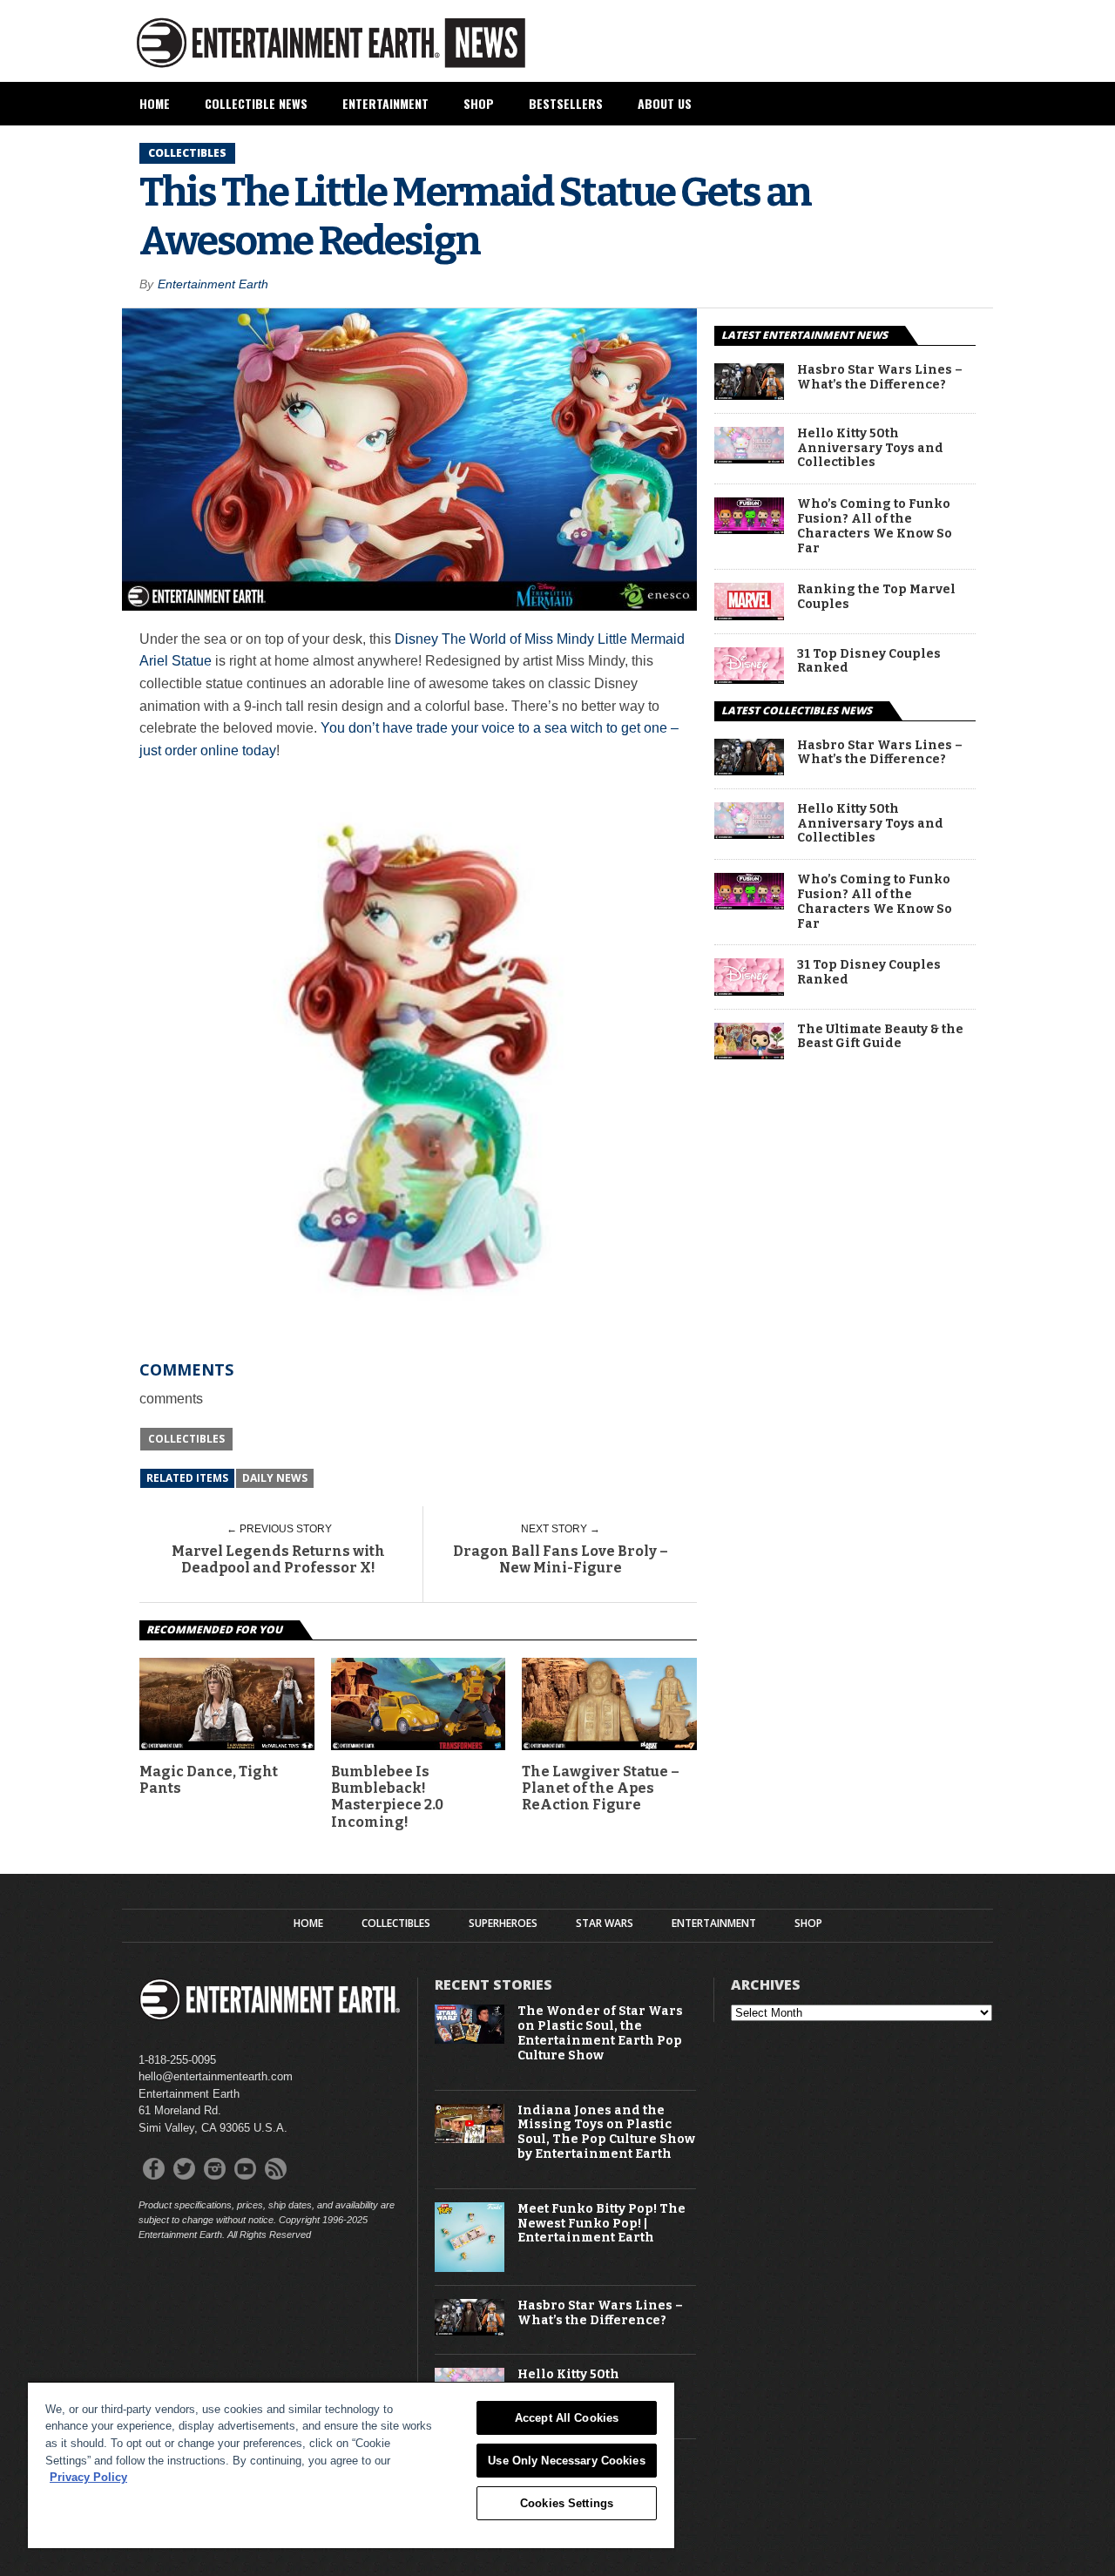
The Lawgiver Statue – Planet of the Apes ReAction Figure (601, 1788)
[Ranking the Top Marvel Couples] (749, 615)
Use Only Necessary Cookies (566, 2461)
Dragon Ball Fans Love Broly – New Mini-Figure (561, 1559)
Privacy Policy (88, 2477)
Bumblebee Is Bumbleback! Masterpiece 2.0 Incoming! (387, 1797)
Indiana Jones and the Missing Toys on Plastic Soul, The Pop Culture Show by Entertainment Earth (606, 2133)
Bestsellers (566, 103)
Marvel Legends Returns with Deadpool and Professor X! (278, 1559)
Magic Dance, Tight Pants (209, 1780)
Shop (479, 103)
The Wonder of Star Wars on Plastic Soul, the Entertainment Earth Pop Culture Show (600, 2033)
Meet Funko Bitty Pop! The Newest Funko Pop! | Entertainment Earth (601, 2224)
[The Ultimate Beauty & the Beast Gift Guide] (749, 1055)
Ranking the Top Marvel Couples (876, 597)
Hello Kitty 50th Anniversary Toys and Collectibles (870, 449)
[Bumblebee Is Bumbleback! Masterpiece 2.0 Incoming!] (419, 1745)
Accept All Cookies (567, 2418)
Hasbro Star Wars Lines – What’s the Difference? (880, 378)
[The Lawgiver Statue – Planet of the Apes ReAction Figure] (609, 1745)
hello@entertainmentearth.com (216, 2076)
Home (155, 103)
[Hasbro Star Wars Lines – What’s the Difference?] (749, 395)
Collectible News (256, 103)
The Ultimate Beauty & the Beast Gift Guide (880, 1037)
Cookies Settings (567, 2503)
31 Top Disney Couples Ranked (869, 662)
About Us (665, 103)
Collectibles (186, 1439)
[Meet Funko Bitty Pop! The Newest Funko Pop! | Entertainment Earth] (470, 2268)
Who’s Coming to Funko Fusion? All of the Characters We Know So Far (875, 526)
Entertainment (385, 103)
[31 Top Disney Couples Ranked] (749, 679)
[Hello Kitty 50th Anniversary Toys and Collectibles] (749, 459)
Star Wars (605, 1924)
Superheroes (503, 1924)
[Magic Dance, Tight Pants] (227, 1745)
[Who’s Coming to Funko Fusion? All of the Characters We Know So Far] (749, 529)
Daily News (275, 1478)
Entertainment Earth (213, 284)
